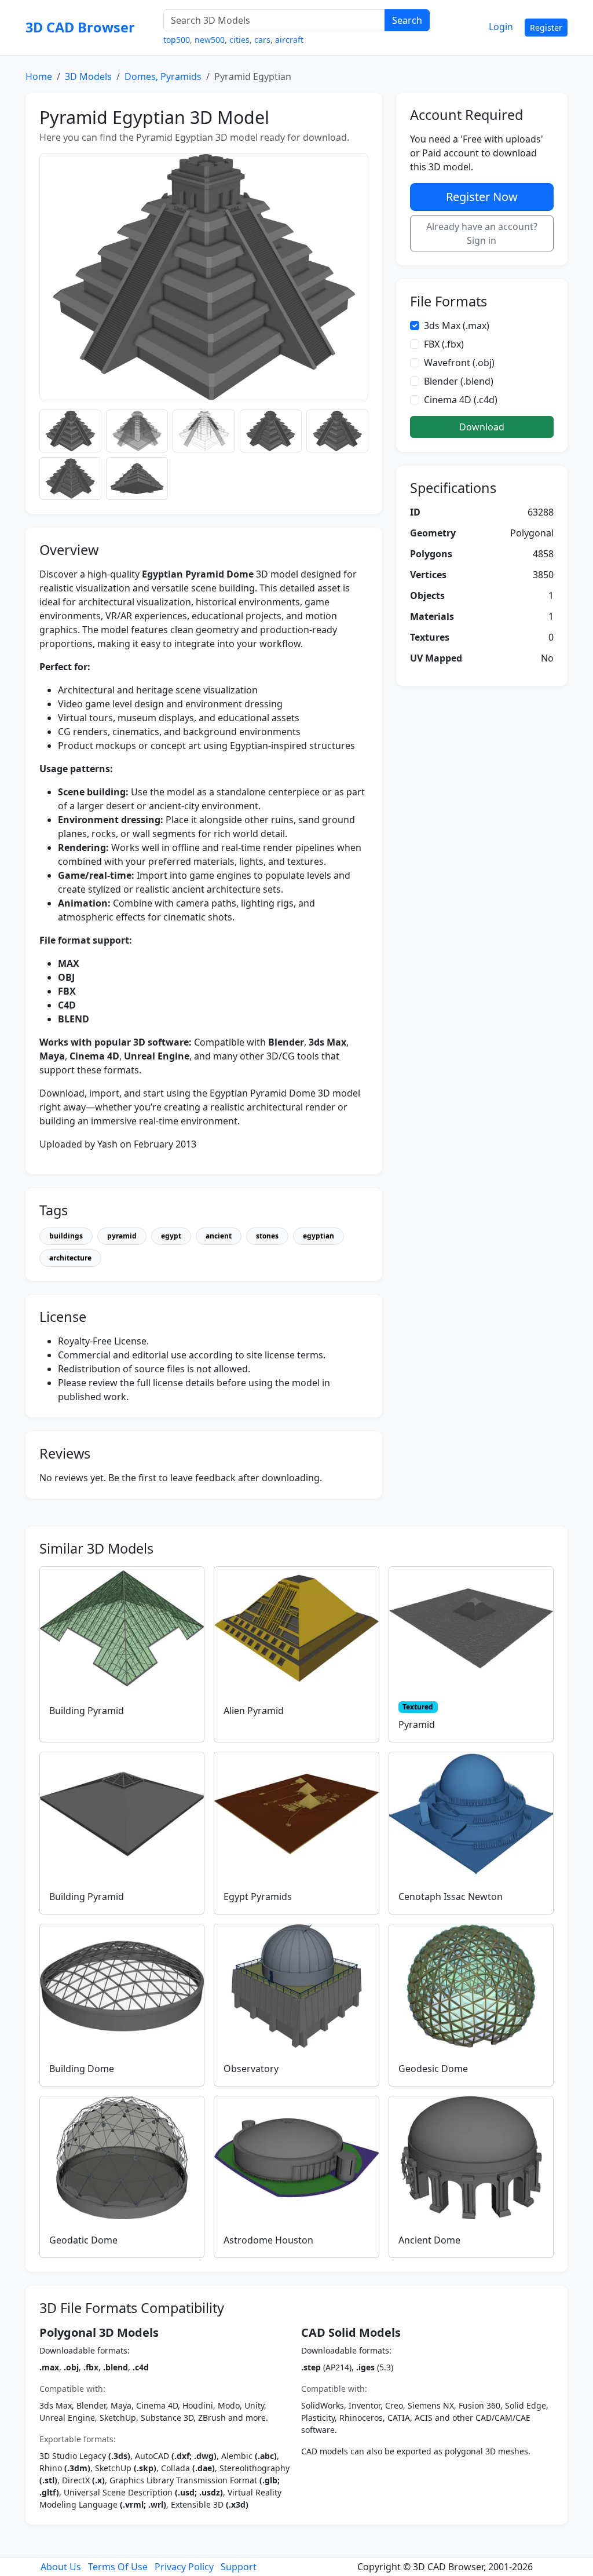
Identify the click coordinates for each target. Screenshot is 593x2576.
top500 (177, 40)
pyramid (122, 1236)
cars (262, 40)
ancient (219, 1236)
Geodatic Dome (83, 2240)
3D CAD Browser (80, 27)
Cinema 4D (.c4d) (461, 400)
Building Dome (82, 2069)
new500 (210, 40)
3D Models (88, 76)
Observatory (251, 2069)
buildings (66, 1236)
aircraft (289, 40)
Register (546, 28)
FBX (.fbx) (444, 344)
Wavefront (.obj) (459, 363)
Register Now (482, 197)
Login (501, 27)
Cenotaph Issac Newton (451, 1897)
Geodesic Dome (433, 2069)
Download (482, 427)
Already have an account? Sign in (482, 233)
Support (239, 2567)
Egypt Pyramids (258, 1897)
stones (267, 1236)
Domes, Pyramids (163, 76)
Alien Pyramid (254, 1711)
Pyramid (417, 1724)
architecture (70, 1258)
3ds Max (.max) (457, 326)
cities (239, 40)
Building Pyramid (87, 1711)
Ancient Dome (429, 2240)
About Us (61, 2567)
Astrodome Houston (268, 2240)
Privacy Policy (184, 2567)
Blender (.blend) (459, 381)
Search (407, 20)
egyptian (319, 1236)
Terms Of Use (118, 2567)
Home (39, 76)
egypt (171, 1236)
